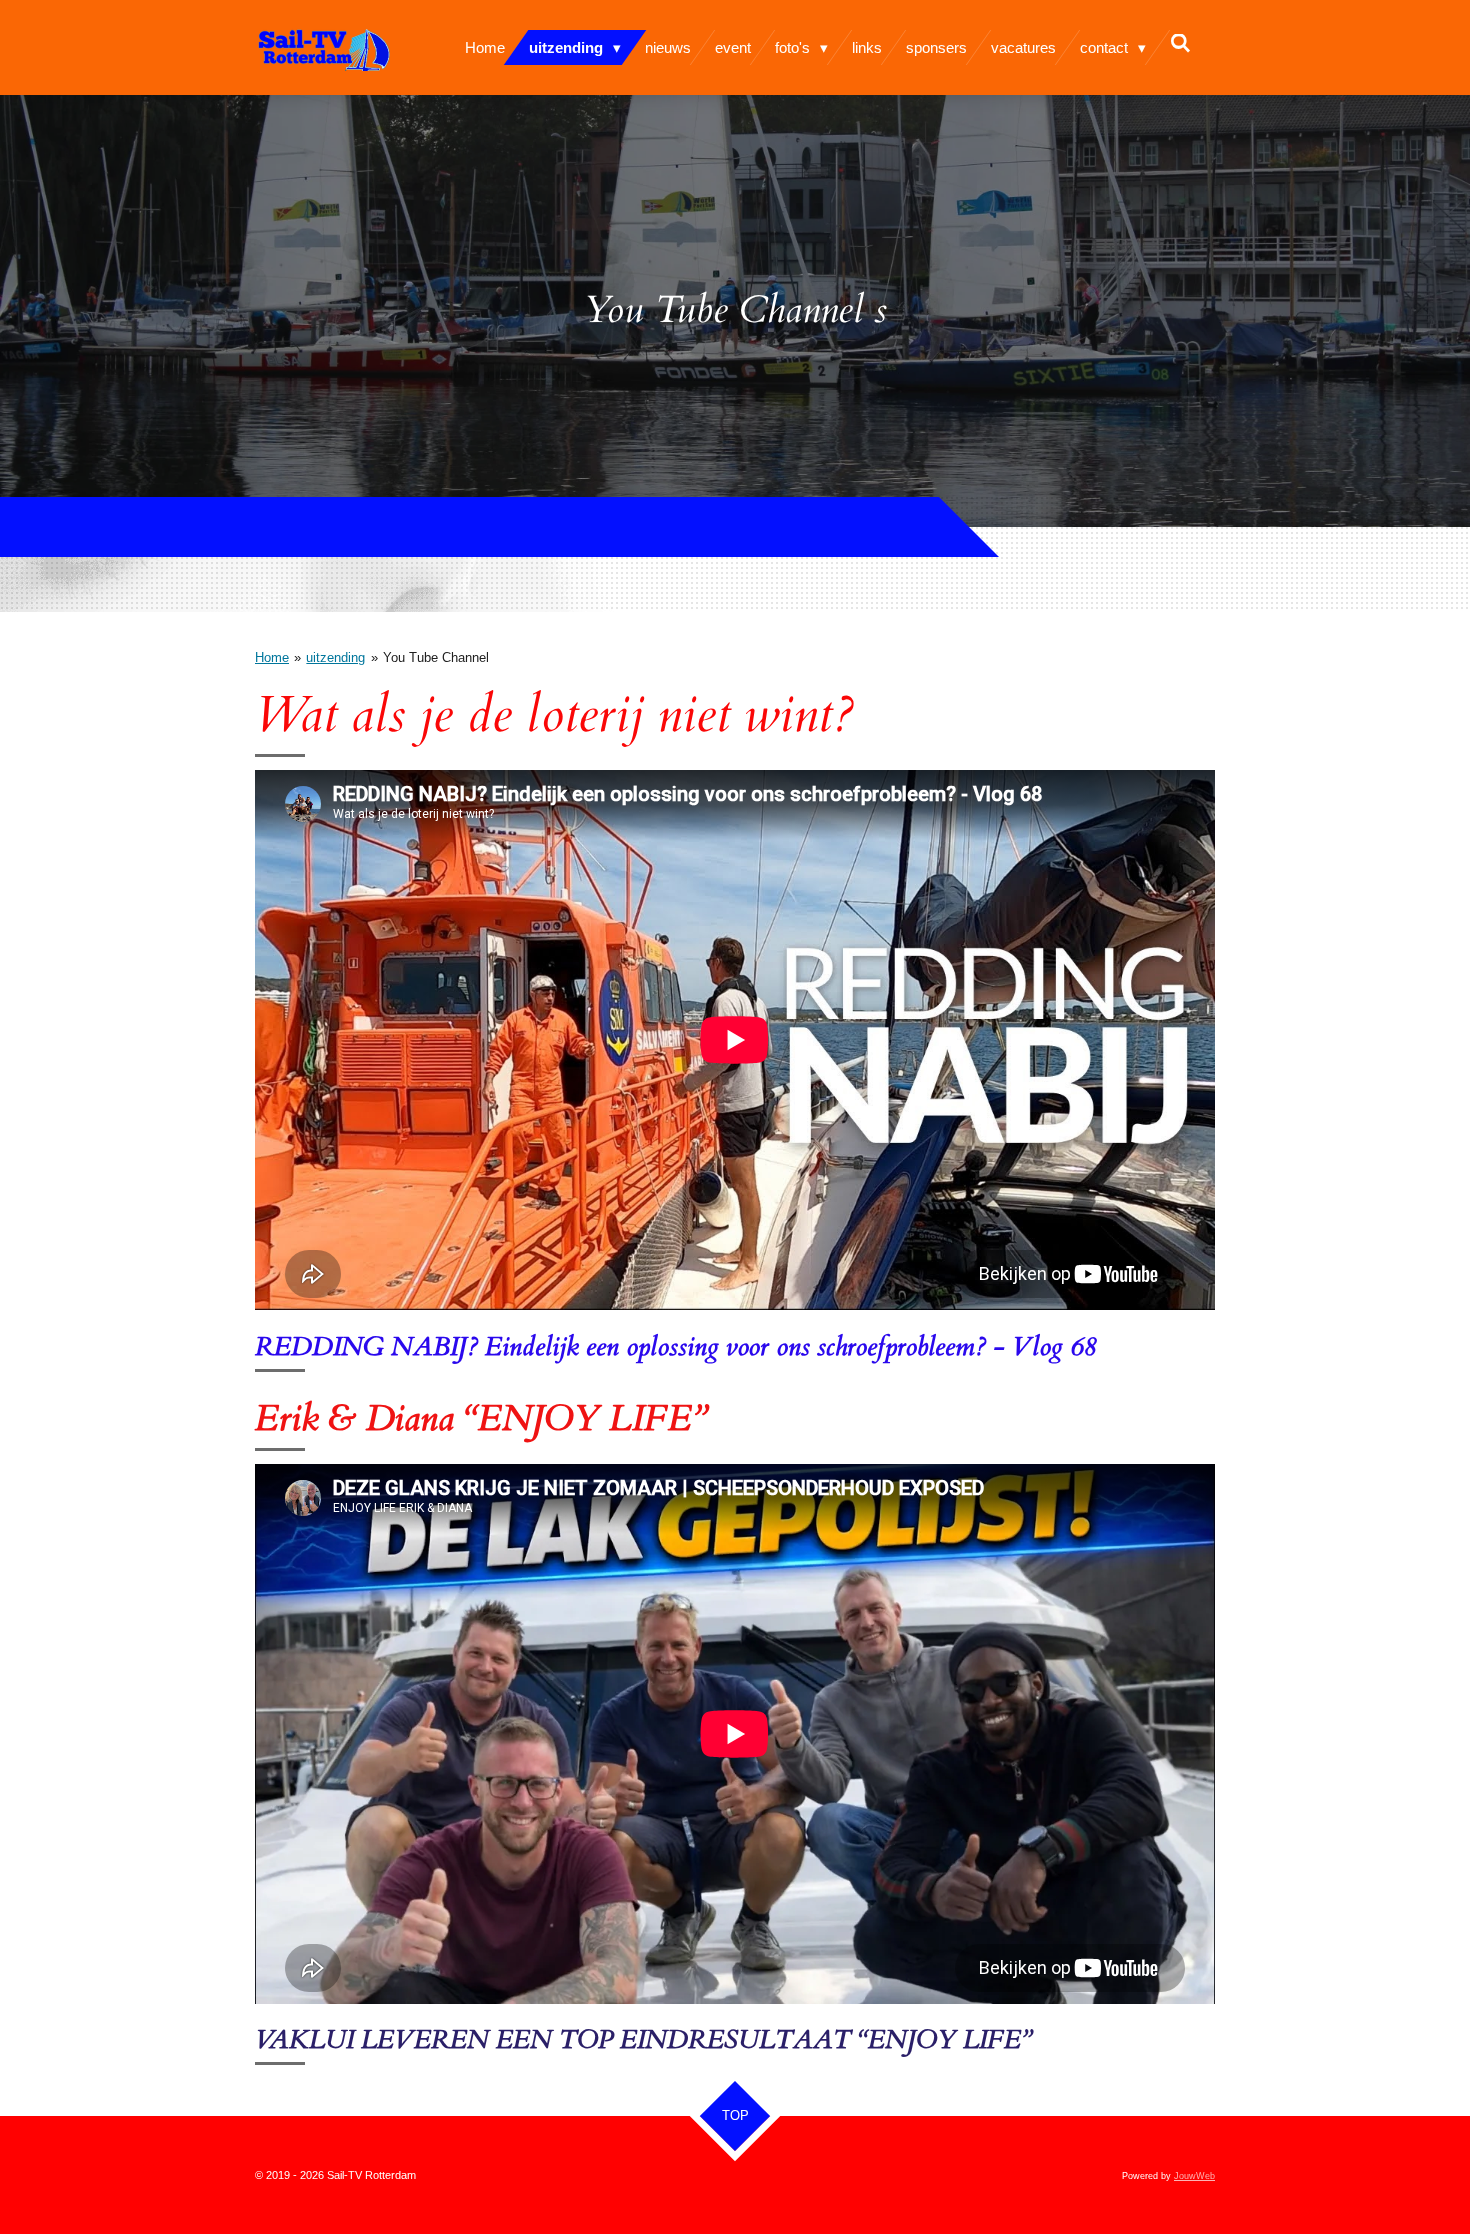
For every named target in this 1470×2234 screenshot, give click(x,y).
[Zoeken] (1180, 43)
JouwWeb (1194, 2176)
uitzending (335, 657)
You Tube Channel (436, 657)
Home (272, 657)
